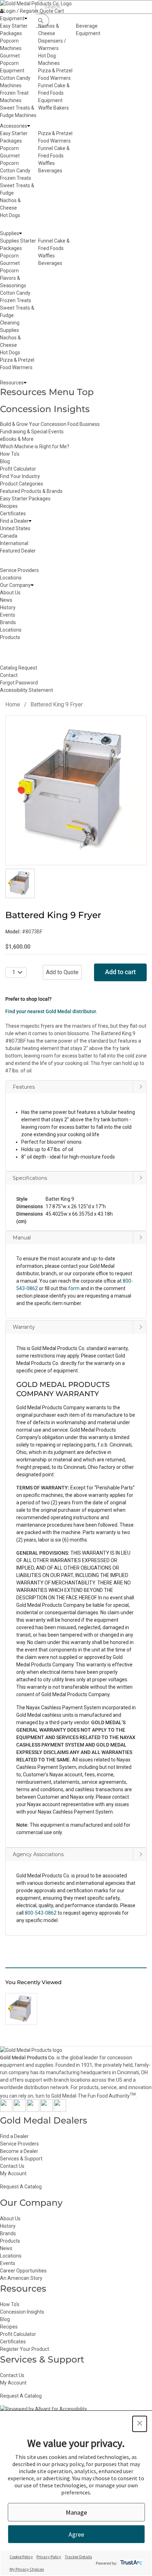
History (8, 2226)
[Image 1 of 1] (20, 883)
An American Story (21, 2278)
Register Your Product (25, 2349)
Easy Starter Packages (25, 499)
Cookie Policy (21, 2557)
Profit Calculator (18, 469)
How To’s (10, 2304)
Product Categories (22, 484)
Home (13, 704)
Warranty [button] (24, 1327)
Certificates (13, 513)
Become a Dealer (19, 2151)
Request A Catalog (21, 2187)
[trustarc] (131, 2563)
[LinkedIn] (60, 2110)
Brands (8, 2233)
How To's (10, 454)
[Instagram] (33, 2110)
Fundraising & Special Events (32, 432)
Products (10, 2241)
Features (24, 1087)
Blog (5, 461)
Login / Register (21, 11)
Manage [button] (76, 2512)
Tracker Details (78, 2557)
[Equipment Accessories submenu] (29, 126)
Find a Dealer (14, 2136)
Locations (11, 2256)
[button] (76, 1200)
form (74, 1288)
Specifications (30, 1178)
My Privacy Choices (27, 2569)
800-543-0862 (41, 1913)
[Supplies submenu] (21, 234)
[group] (76, 790)
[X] (20, 2110)
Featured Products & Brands (31, 491)
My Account (13, 2173)
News (6, 2248)
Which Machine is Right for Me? (35, 446)
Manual (22, 1238)
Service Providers (19, 2144)
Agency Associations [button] (38, 1854)
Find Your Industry (20, 476)
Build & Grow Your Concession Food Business (50, 424)
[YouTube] (46, 2110)
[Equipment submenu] (26, 19)
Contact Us (12, 2166)
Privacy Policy (49, 2557)
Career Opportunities (23, 2271)
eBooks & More (17, 439)
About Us (10, 2219)
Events (8, 2263)
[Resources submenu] (25, 383)
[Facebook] (6, 2110)
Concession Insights (45, 409)
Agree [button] (76, 2534)
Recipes (9, 506)
